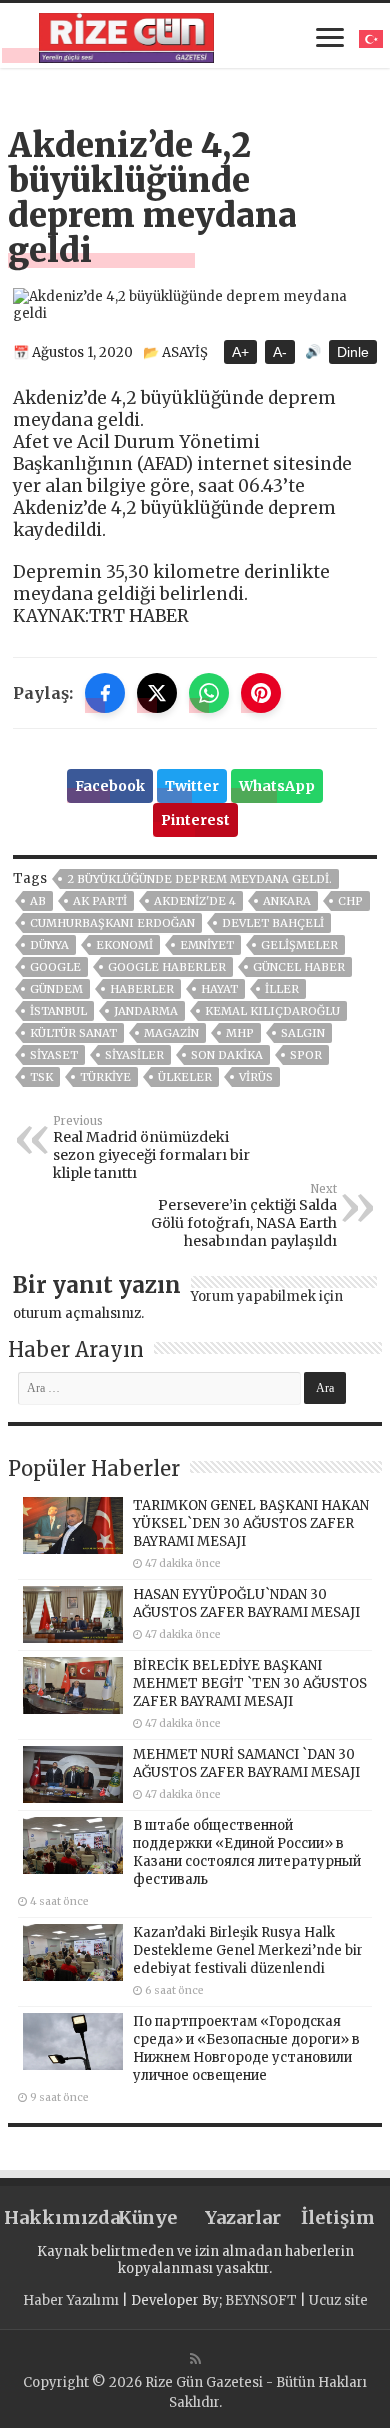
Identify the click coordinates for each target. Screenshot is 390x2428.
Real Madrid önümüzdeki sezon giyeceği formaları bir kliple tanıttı (151, 1148)
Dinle (353, 352)
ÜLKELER (185, 1077)
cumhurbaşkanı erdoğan (112, 923)
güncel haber (299, 967)
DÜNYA (49, 945)
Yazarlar (243, 2217)
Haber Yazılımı (71, 2300)
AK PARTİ (100, 901)
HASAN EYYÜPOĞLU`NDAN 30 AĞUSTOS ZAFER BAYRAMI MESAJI (246, 1603)
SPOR (306, 1055)
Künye (147, 2217)
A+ (240, 352)
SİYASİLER (134, 1055)
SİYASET (54, 1055)
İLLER (282, 989)
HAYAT (219, 989)
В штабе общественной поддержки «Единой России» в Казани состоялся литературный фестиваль (247, 1852)
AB (38, 901)
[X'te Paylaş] (157, 693)
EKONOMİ (124, 945)
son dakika (227, 1055)
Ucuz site (338, 2300)
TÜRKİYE (105, 1077)
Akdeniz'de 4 (195, 901)
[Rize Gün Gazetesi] (126, 35)
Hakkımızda (52, 2217)
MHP (240, 1033)
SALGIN (303, 1033)
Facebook (110, 786)
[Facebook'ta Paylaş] (105, 693)
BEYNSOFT (261, 2300)
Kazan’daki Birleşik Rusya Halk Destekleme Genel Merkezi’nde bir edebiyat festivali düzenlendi (248, 1950)
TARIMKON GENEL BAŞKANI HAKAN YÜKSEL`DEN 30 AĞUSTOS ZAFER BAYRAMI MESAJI (251, 1523)
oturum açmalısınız (77, 1313)
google (55, 967)
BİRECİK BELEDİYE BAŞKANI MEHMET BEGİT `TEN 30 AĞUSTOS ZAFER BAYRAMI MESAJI (250, 1683)
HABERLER (142, 989)
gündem (56, 989)
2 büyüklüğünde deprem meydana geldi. (199, 879)
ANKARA (287, 901)
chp (350, 901)
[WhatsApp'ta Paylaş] (209, 693)
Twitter (192, 786)
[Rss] (195, 2359)
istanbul (58, 1011)
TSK (41, 1077)
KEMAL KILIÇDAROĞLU (272, 1011)
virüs (256, 1077)
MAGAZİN (171, 1033)
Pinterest (195, 820)
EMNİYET (207, 945)
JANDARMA (146, 1011)
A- (280, 352)
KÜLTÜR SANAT (73, 1033)
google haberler (167, 967)
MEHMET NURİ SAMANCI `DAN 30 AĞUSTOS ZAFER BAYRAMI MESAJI (246, 1763)
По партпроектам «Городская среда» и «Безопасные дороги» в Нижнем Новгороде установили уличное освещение (246, 2048)
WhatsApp (277, 786)
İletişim (338, 2217)
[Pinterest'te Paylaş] (261, 693)
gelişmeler (299, 945)
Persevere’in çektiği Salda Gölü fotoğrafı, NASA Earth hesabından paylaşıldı (244, 1216)
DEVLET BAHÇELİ (273, 923)
